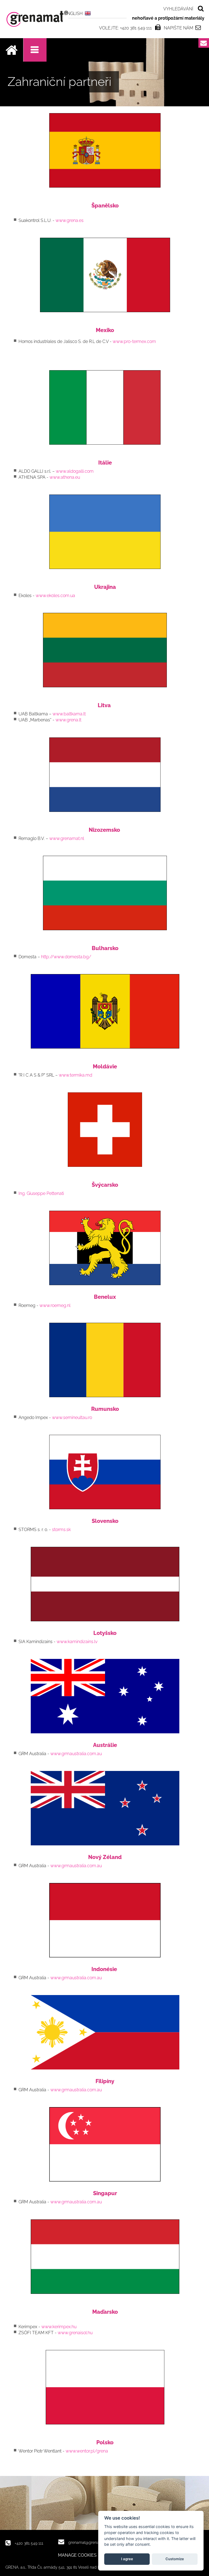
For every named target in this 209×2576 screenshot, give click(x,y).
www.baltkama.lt (69, 714)
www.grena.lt (68, 720)
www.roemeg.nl (55, 1305)
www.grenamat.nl (67, 838)
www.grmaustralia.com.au (76, 1754)
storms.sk (61, 1530)
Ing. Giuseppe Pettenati (41, 1193)
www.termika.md (76, 1075)
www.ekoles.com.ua (55, 596)
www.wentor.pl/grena (87, 2451)
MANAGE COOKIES (77, 2555)
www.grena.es (70, 220)
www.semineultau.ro (72, 1417)
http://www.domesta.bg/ (66, 957)
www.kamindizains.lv (77, 1642)
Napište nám (179, 28)
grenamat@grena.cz (86, 2542)
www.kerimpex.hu (59, 2327)
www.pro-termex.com (134, 341)
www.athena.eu (65, 477)
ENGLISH (73, 13)
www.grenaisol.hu (75, 2333)
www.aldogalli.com (75, 471)
